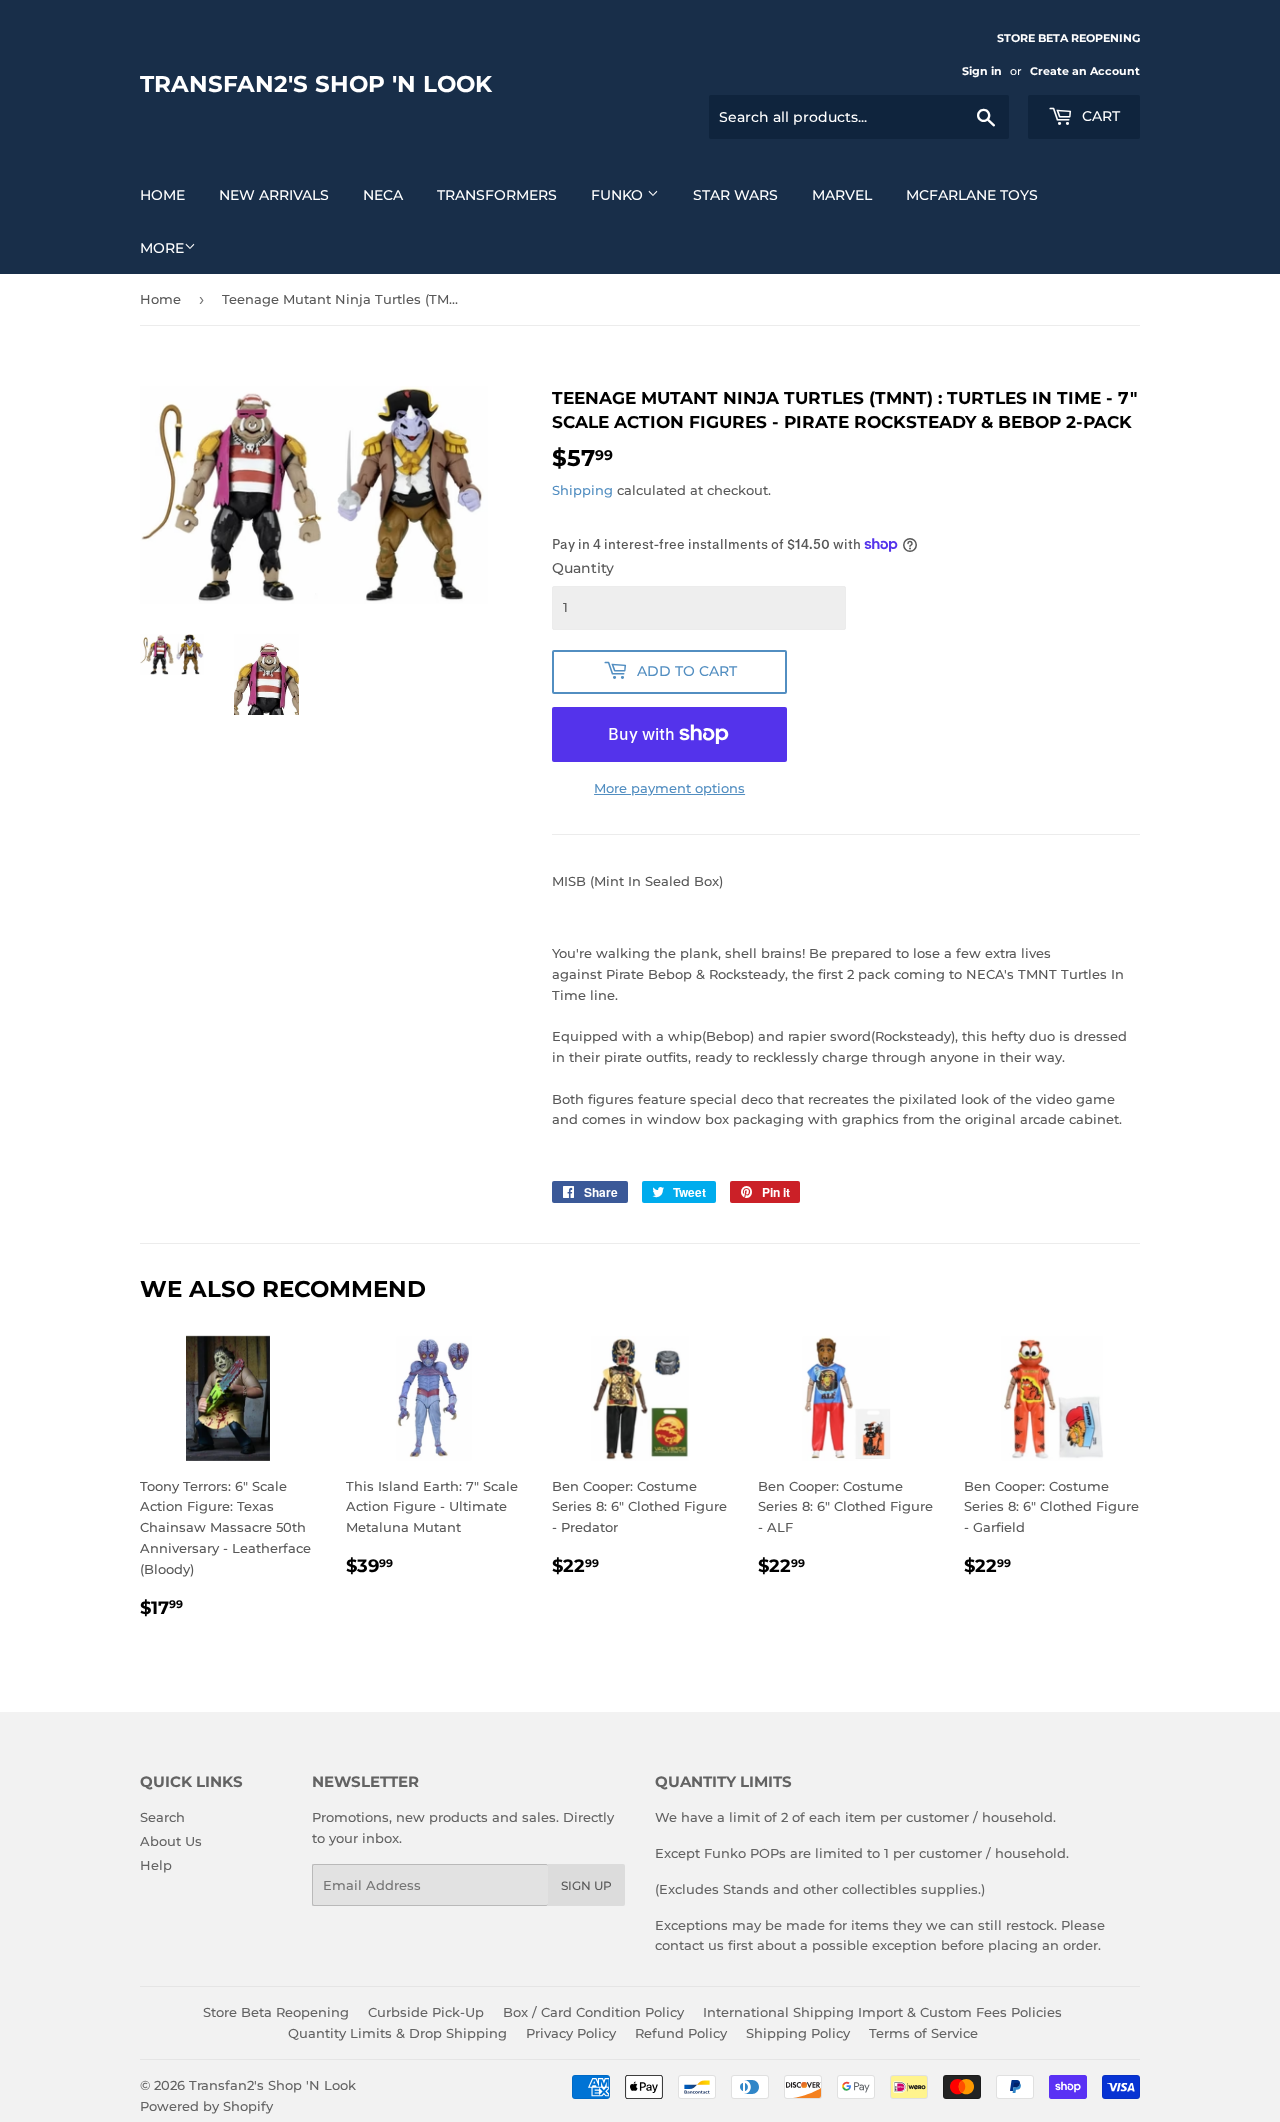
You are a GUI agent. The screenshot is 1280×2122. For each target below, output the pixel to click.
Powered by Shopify (206, 2106)
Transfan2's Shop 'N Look (316, 84)
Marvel (842, 195)
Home (162, 195)
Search (162, 1817)
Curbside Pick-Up (426, 2012)
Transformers (497, 195)
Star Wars (735, 195)
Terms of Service (923, 2033)
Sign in (982, 71)
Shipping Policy (798, 2033)
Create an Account (1085, 71)
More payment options (669, 788)
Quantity (583, 568)
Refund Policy (681, 2033)
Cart (1099, 116)
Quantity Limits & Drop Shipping (397, 2033)
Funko (619, 195)
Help (156, 1865)
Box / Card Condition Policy (593, 2012)
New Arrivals (274, 195)
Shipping (582, 490)
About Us (171, 1841)
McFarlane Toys (972, 195)
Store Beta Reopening (276, 2012)
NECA (383, 195)
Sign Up (586, 1885)
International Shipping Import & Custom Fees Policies (882, 2012)
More (162, 248)
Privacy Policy (571, 2033)
